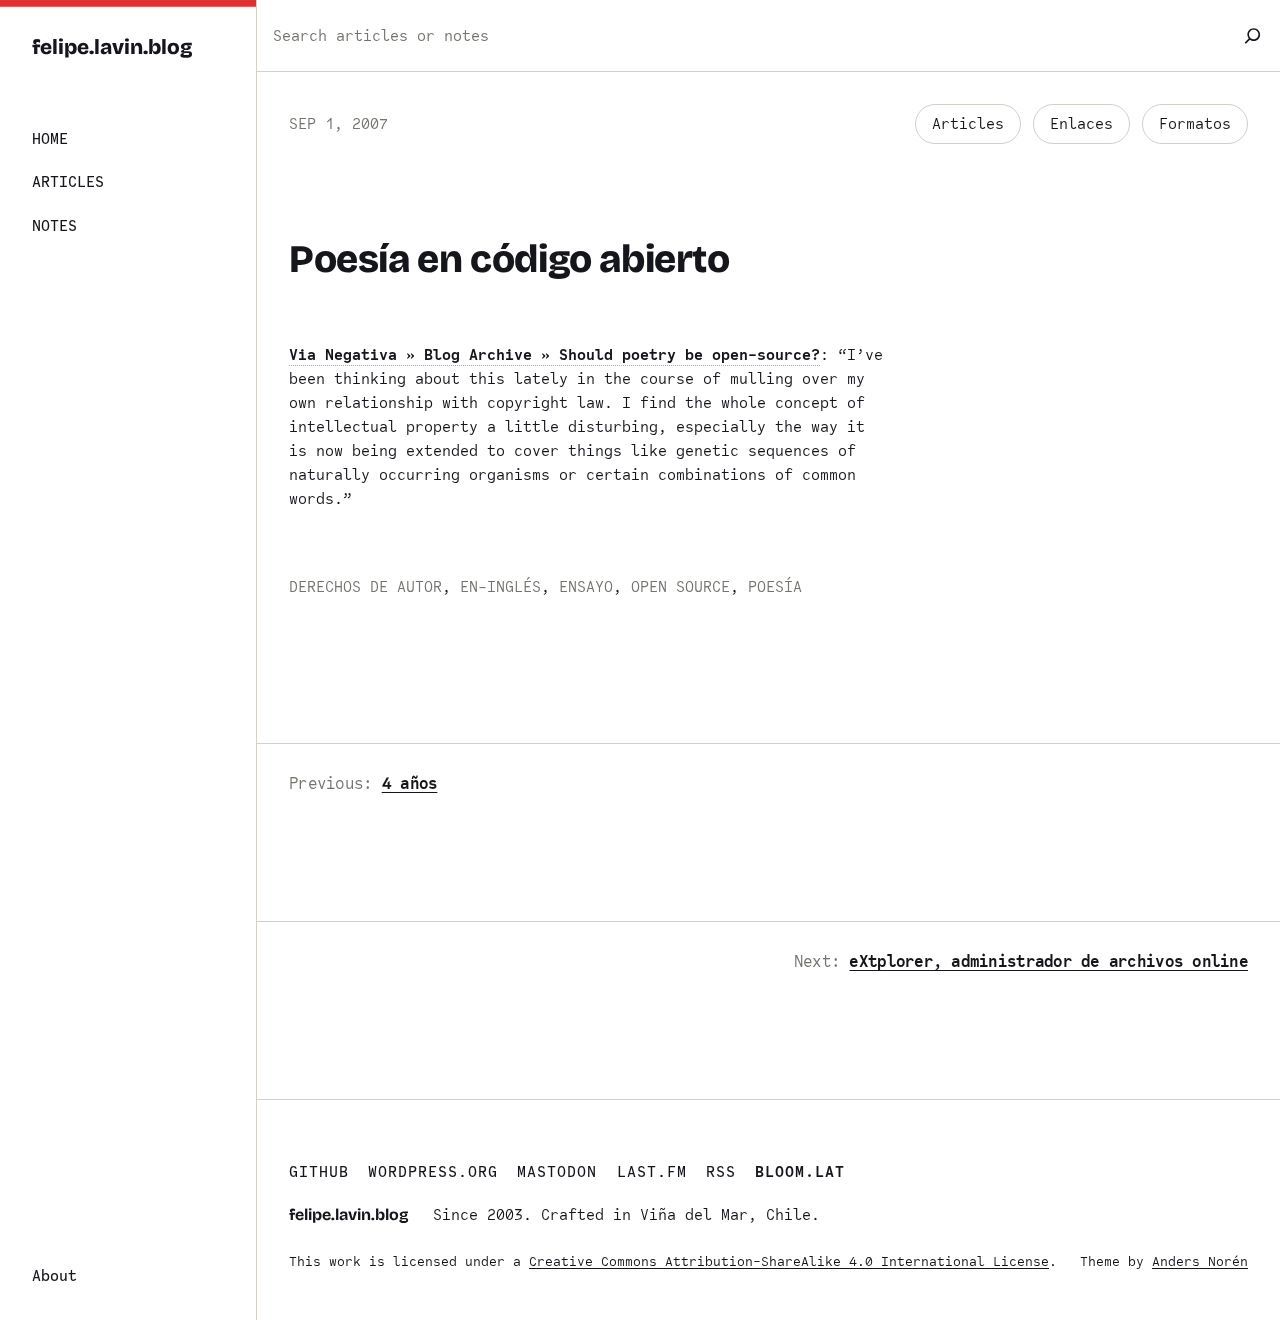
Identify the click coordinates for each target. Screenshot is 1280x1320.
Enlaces (1081, 124)
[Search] (1252, 35)
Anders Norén (1200, 1261)
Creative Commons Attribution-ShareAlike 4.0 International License (789, 1261)
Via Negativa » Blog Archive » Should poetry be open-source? (554, 355)
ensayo (586, 587)
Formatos (1195, 124)
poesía (775, 587)
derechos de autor (365, 587)
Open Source (680, 587)
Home (50, 139)
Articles (968, 124)
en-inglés (500, 587)
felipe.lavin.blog (112, 47)
